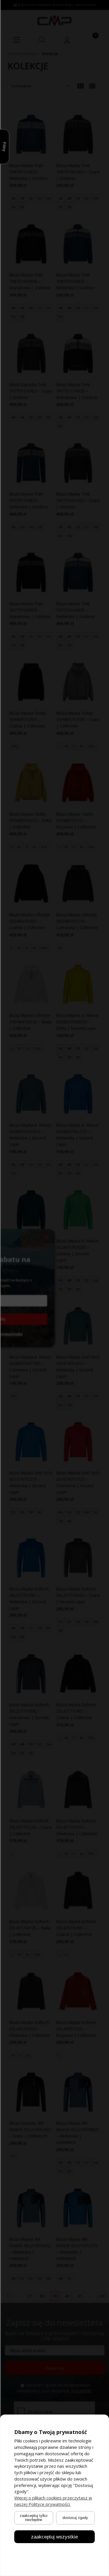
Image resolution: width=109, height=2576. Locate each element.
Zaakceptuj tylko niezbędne (34, 2517)
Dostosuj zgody (75, 2518)
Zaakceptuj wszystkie (54, 2536)
